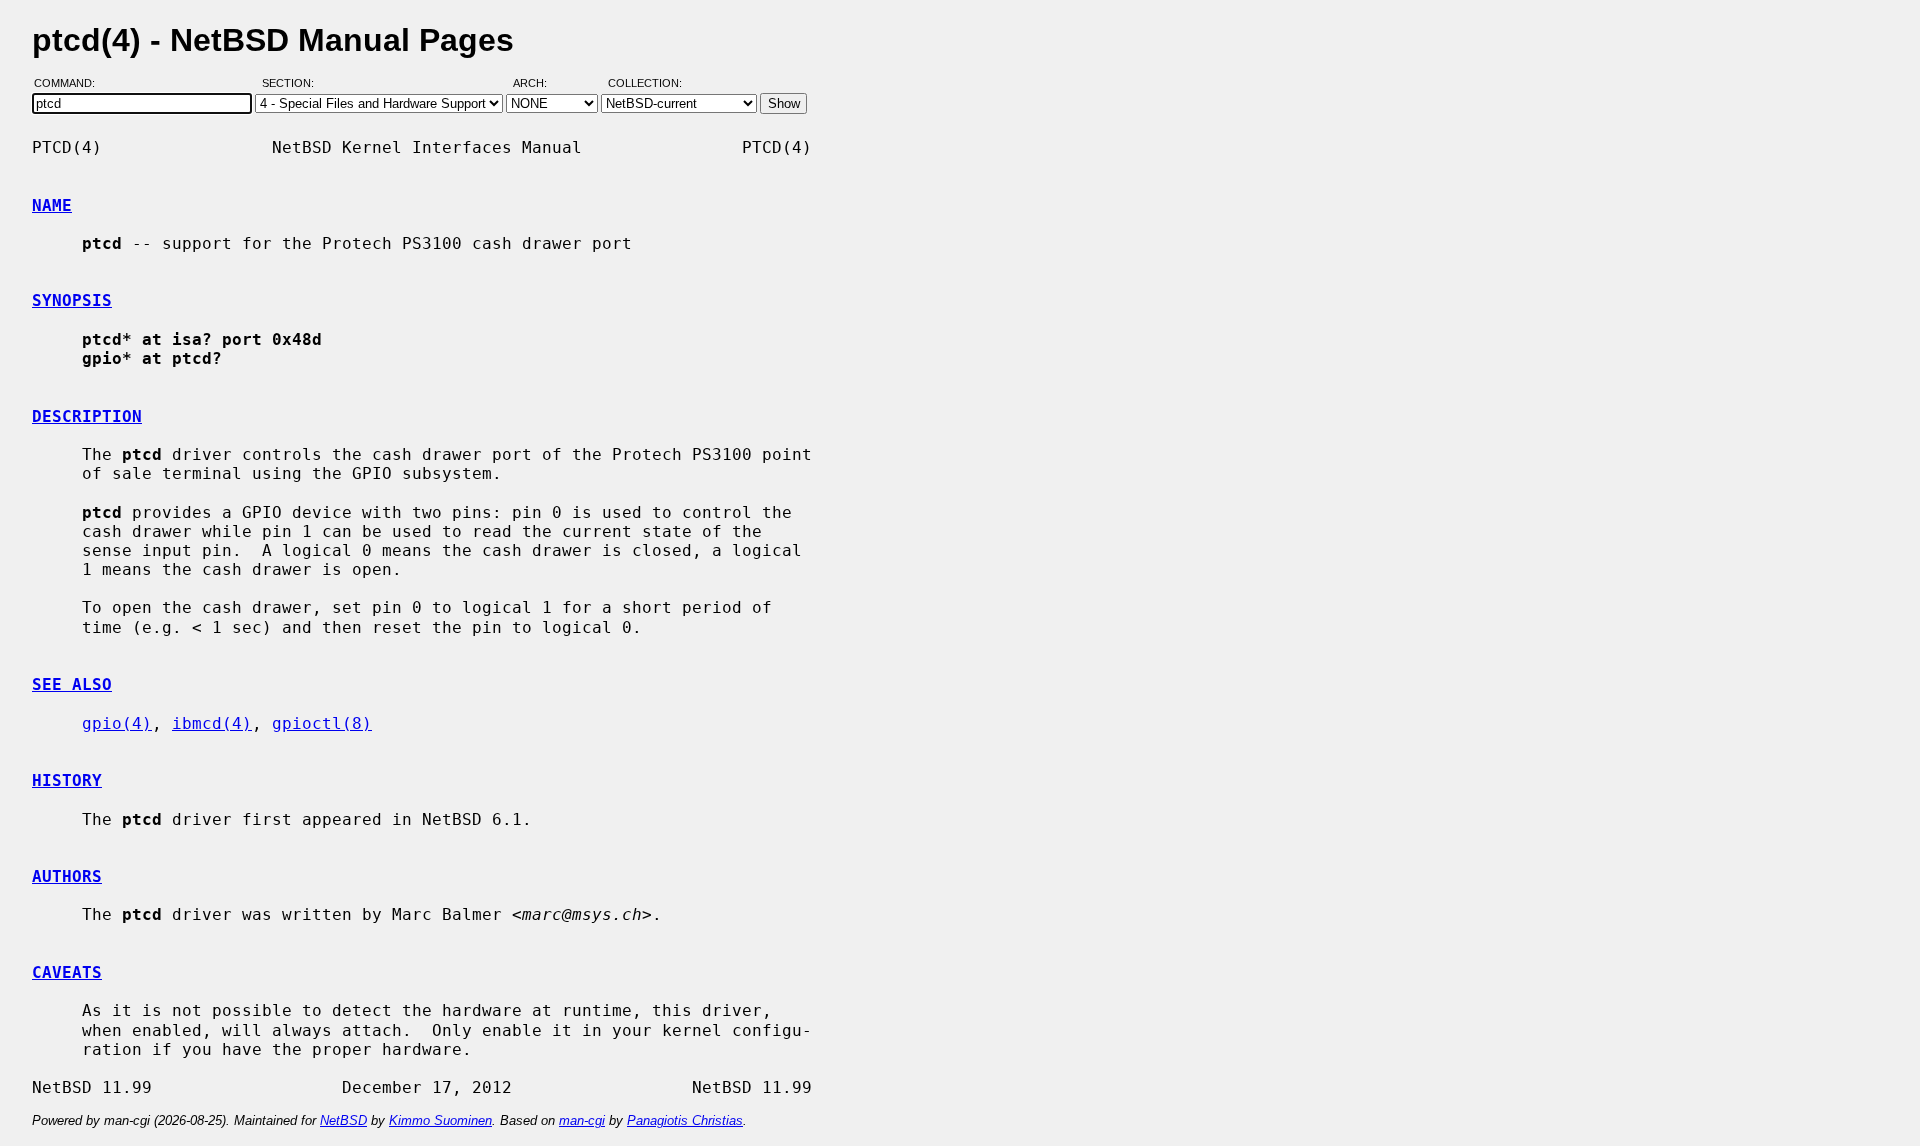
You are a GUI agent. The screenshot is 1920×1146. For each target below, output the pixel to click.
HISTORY (67, 780)
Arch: (539, 83)
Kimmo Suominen (440, 1120)
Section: (292, 83)
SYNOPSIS (72, 300)
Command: (70, 83)
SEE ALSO (72, 684)
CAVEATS (67, 972)
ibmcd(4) (212, 723)
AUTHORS (67, 876)
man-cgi (582, 1120)
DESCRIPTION (87, 416)
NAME (52, 205)
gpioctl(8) (322, 723)
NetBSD (343, 1120)
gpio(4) (117, 723)
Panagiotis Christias (685, 1120)
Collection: (645, 83)
